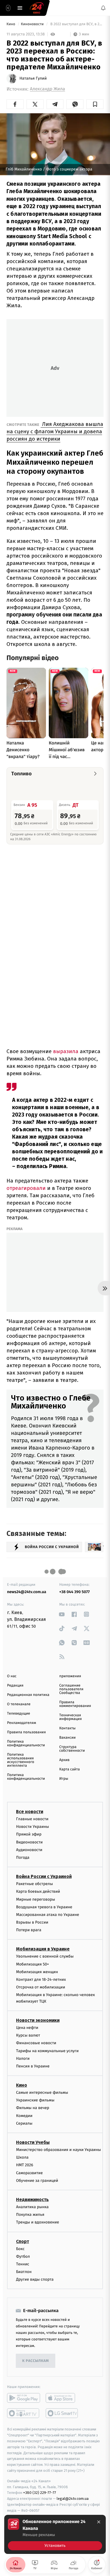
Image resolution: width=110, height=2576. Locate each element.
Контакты (67, 1728)
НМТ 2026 (25, 2165)
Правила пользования (26, 1732)
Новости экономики (38, 2020)
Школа (22, 2157)
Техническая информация (71, 1717)
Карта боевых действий (38, 1891)
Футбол (23, 2256)
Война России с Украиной (44, 1876)
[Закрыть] (99, 2522)
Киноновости (33, 24)
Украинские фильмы (35, 2100)
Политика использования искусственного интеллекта (21, 1760)
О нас (12, 1676)
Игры (64, 1779)
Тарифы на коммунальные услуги (47, 2051)
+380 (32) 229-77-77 (40, 2493)
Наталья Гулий (33, 78)
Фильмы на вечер (33, 2108)
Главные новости (32, 1819)
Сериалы (24, 2123)
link (62, 1614)
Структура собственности (72, 1749)
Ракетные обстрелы (34, 1884)
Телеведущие (19, 1714)
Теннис (23, 2264)
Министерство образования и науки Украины (59, 2150)
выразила (65, 1051)
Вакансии (67, 1738)
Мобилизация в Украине (43, 1949)
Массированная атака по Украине (48, 1915)
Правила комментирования (75, 1704)
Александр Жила (48, 89)
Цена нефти (27, 2028)
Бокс (20, 2249)
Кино (11, 24)
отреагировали (26, 1188)
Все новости (30, 1812)
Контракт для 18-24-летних (41, 1980)
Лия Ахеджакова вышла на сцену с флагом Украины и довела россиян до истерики (55, 431)
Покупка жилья (30, 2215)
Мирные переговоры (36, 1899)
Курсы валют (28, 2035)
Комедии (24, 2116)
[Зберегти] (95, 104)
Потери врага (29, 1930)
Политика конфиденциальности (26, 1743)
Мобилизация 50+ (32, 1964)
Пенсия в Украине (33, 2066)
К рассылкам (36, 2361)
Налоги (23, 2059)
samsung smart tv (62, 2413)
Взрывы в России (32, 1922)
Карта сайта (70, 1769)
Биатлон (24, 2272)
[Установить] (55, 2534)
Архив (64, 1760)
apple (62, 2398)
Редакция (15, 1686)
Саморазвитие (29, 2173)
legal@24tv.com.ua (73, 2499)
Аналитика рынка (32, 2207)
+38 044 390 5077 (74, 1592)
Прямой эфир (29, 1834)
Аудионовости (29, 1850)
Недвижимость (32, 2200)
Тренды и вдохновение (38, 2222)
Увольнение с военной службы (45, 1956)
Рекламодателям (22, 1723)
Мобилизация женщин (37, 1972)
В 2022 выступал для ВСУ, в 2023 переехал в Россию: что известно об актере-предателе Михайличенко (76, 24)
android (24, 2398)
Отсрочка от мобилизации (41, 1987)
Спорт (23, 2241)
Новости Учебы (33, 2142)
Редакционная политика (28, 1695)
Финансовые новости (36, 2043)
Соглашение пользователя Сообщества (71, 1689)
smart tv (24, 2413)
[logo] (37, 8)
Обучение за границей (37, 2181)
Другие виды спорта (35, 2279)
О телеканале (19, 1704)
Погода (23, 1857)
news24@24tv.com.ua (27, 1592)
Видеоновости (29, 1842)
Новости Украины (33, 1827)
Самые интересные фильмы (42, 2092)
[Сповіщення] (103, 8)
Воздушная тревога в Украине (44, 1907)
